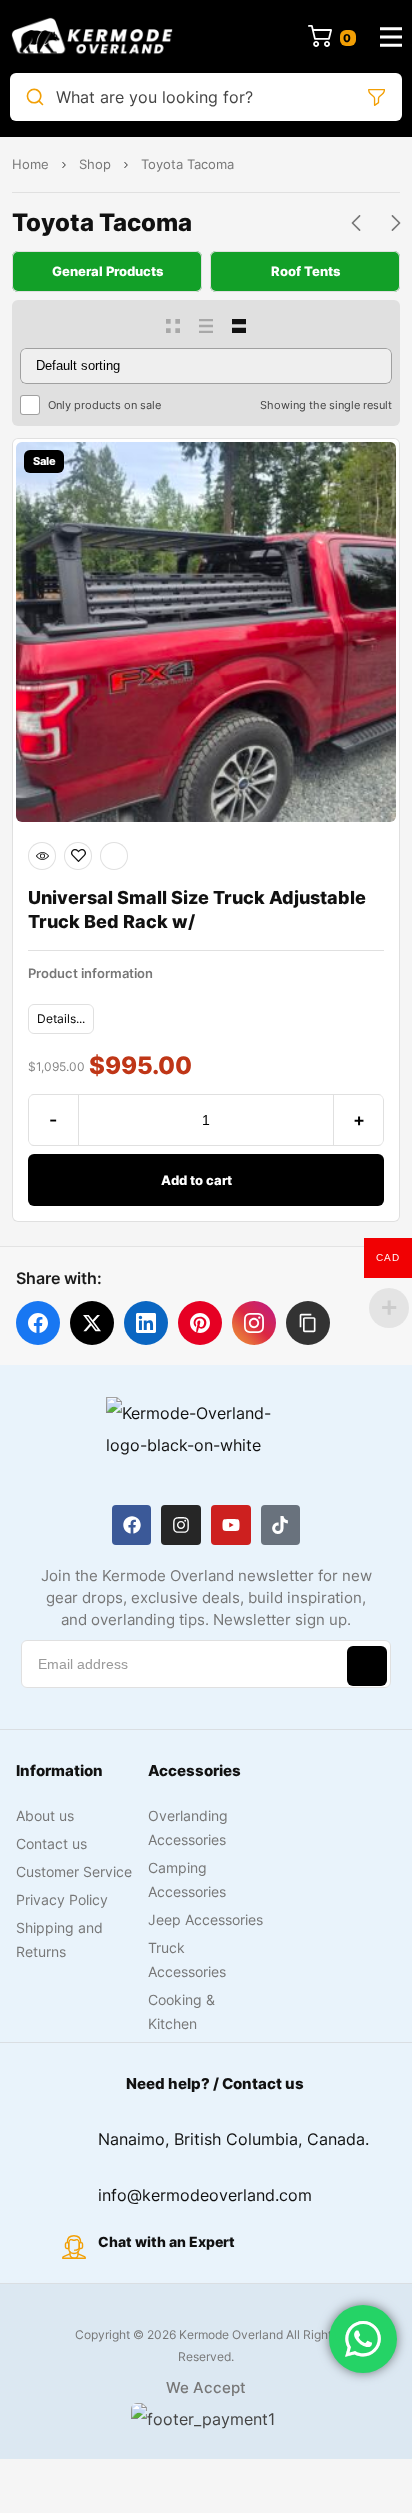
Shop (95, 164)
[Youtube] (231, 1525)
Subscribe (367, 1666)
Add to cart (196, 1180)
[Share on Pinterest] (200, 1323)
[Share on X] (92, 1323)
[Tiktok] (281, 1525)
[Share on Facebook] (38, 1323)
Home (30, 164)
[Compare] (114, 856)
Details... (61, 1018)
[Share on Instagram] (254, 1323)
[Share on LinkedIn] (146, 1323)
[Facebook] (132, 1525)
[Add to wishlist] (78, 856)
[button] (308, 1323)
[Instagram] (181, 1525)
